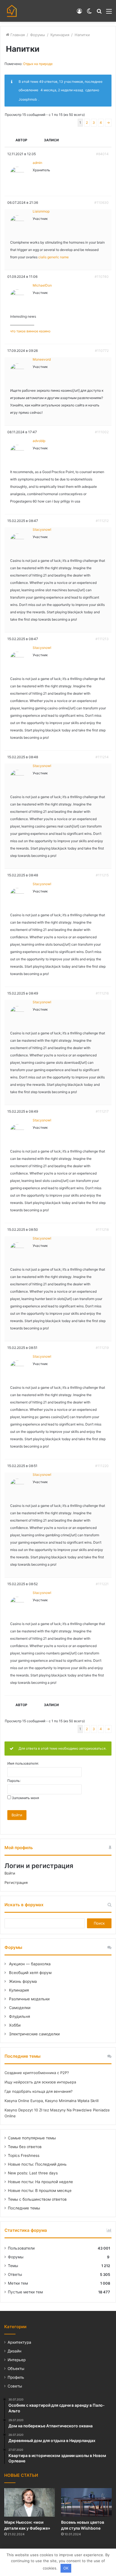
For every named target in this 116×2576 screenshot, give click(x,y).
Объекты (16, 2369)
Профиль (16, 2377)
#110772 (102, 351)
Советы (15, 2386)
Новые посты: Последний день (37, 2164)
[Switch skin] (89, 13)
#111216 (102, 993)
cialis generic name (53, 257)
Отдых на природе (38, 64)
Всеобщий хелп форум (30, 1973)
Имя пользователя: (23, 1763)
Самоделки (19, 2008)
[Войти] (79, 13)
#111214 (102, 757)
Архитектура (19, 2342)
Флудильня (19, 2016)
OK (66, 2568)
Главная (17, 35)
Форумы (38, 35)
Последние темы (24, 2208)
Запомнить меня (25, 1798)
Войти (17, 1815)
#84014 (102, 154)
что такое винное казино (30, 331)
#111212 (102, 521)
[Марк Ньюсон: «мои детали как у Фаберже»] (30, 2502)
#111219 (102, 1348)
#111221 (102, 1584)
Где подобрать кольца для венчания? (39, 2091)
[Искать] (99, 13)
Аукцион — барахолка (29, 1964)
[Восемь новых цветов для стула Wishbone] (86, 2502)
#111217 (102, 1111)
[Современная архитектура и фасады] (12, 11)
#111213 (102, 639)
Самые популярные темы (32, 2138)
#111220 (102, 1466)
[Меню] (109, 13)
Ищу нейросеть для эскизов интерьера (40, 2082)
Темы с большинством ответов (37, 2199)
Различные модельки (29, 1999)
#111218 (102, 1229)
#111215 (102, 875)
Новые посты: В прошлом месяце (40, 2191)
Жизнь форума (22, 1981)
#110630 (101, 202)
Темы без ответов (25, 2147)
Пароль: (14, 1781)
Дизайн (14, 2351)
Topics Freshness (24, 2155)
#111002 (102, 432)
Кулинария (60, 35)
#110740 (102, 277)
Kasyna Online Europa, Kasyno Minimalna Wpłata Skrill (52, 2101)
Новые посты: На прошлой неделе (40, 2182)
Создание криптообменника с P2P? (37, 2073)
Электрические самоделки (34, 2034)
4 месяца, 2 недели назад (62, 90)
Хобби (14, 2025)
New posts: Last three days (33, 2173)
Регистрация (16, 1882)
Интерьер (17, 2360)
